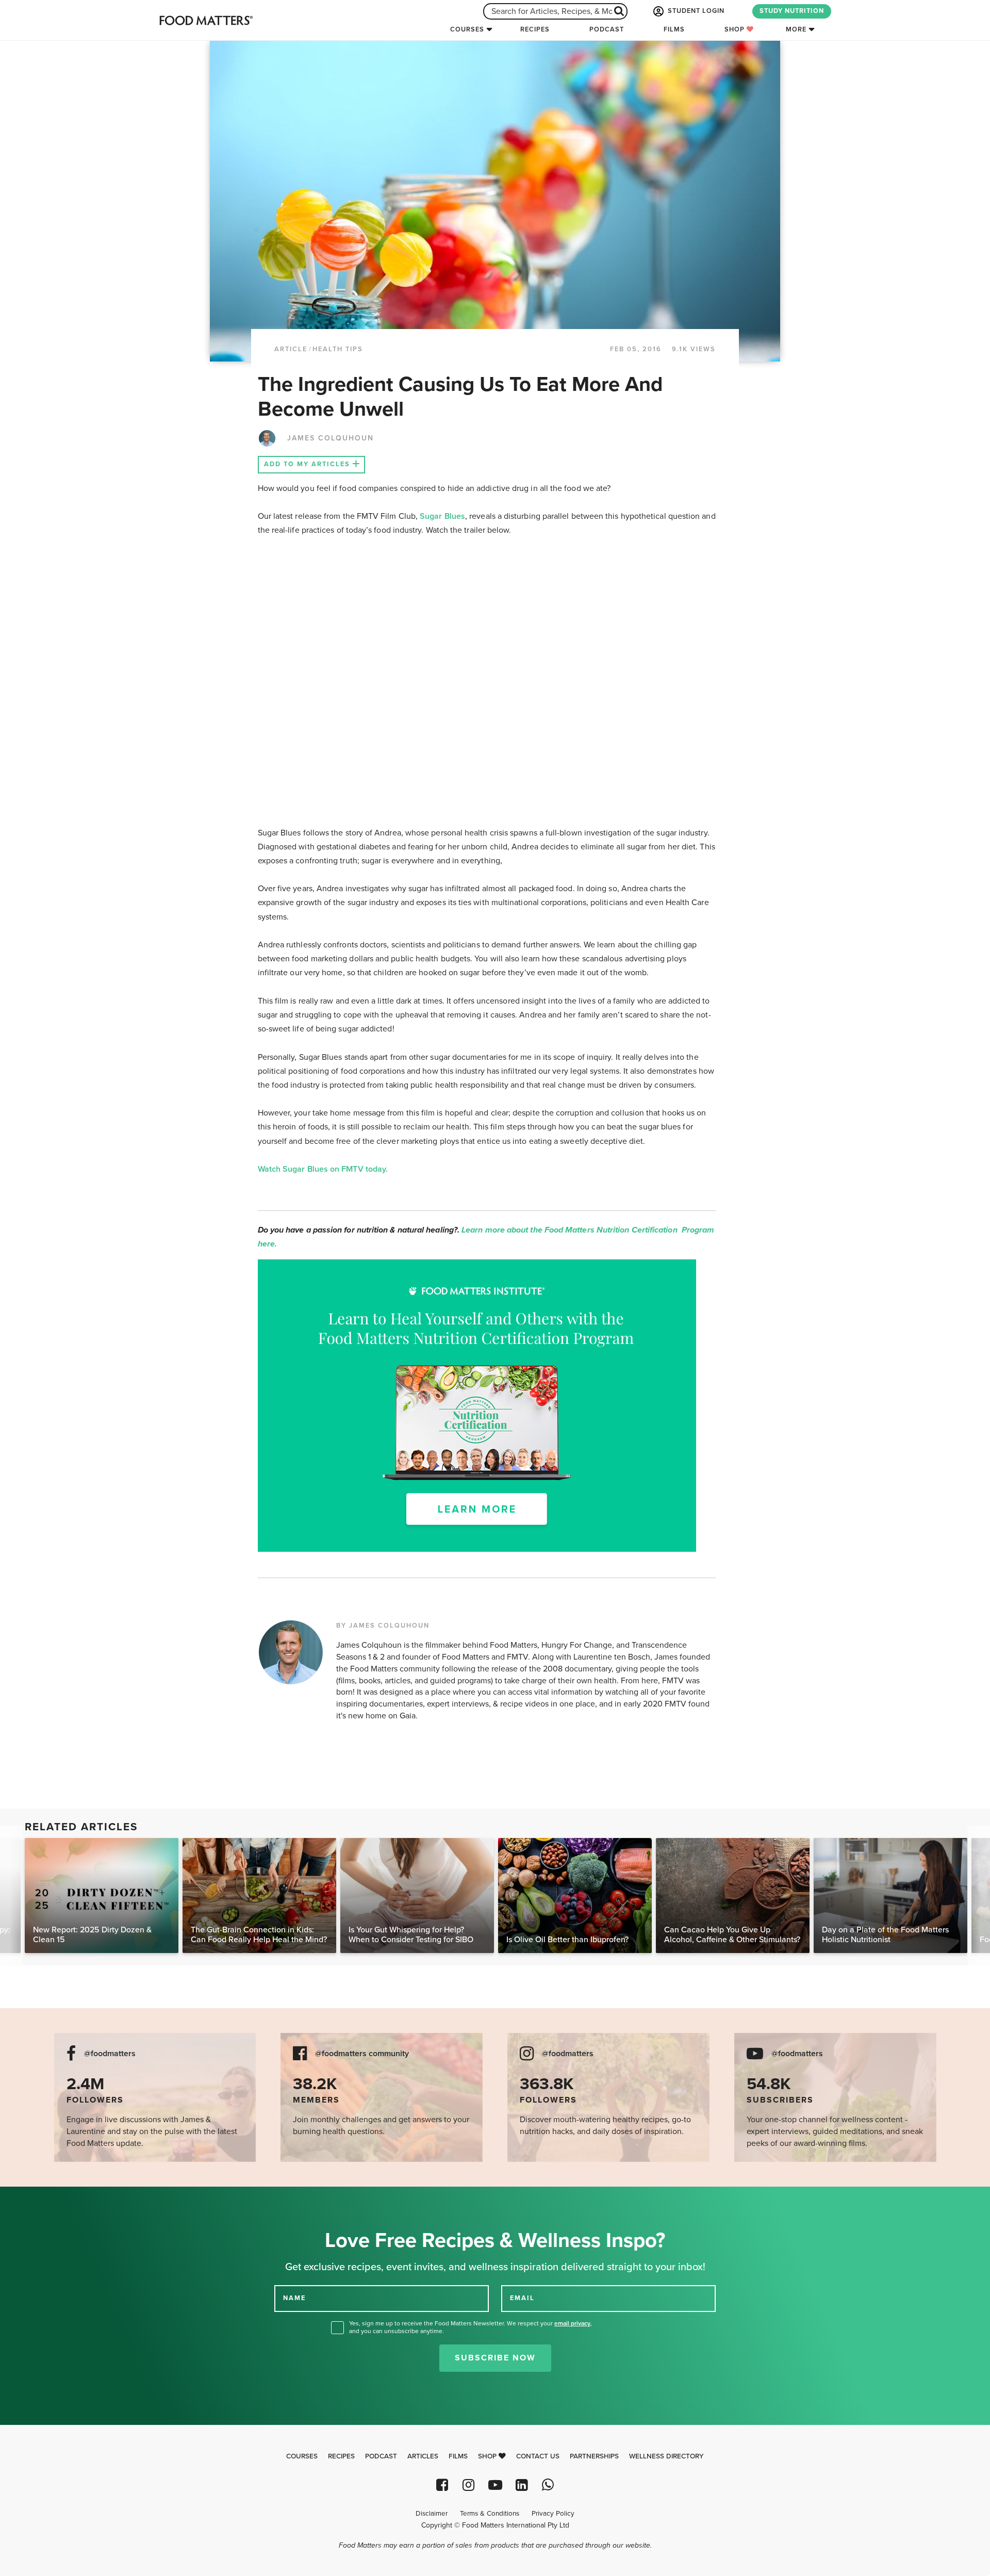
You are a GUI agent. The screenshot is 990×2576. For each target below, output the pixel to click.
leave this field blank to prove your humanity (42, 2198)
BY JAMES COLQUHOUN (383, 1626)
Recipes (535, 29)
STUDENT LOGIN (695, 11)
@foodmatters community (362, 2054)
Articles (423, 2456)
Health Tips (338, 349)
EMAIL (522, 2298)
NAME (294, 2298)
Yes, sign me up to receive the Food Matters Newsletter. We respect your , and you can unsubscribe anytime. (471, 2327)
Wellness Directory (666, 2456)
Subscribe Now (495, 2358)
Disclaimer (432, 2514)
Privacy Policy (553, 2514)
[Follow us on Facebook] (442, 2485)
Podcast (607, 29)
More (796, 29)
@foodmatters (110, 2054)
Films (674, 29)
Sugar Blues (442, 516)
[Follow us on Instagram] (468, 2485)
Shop (736, 29)
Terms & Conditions (490, 2514)
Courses (467, 29)
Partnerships (594, 2456)
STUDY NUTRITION (792, 11)
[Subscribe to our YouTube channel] (495, 2485)
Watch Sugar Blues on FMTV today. (324, 1169)
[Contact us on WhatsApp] (548, 2485)
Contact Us (538, 2456)
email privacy (572, 2323)
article (291, 349)
